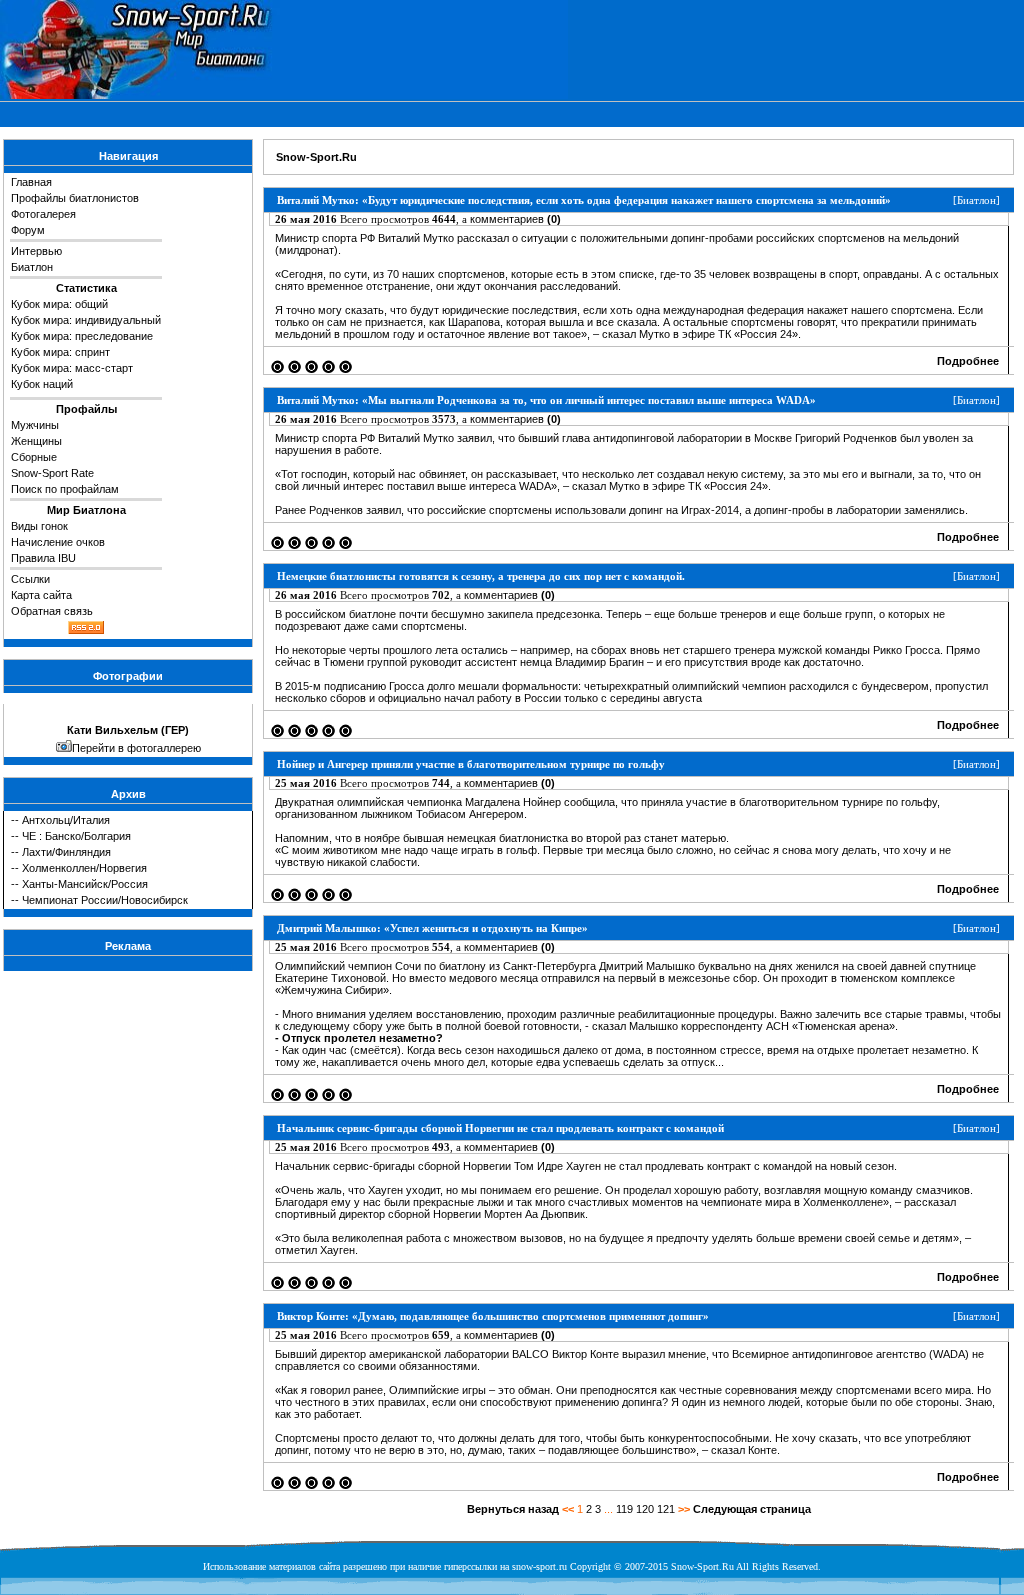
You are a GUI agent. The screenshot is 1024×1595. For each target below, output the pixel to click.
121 (666, 1509)
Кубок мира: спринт (60, 352)
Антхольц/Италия (66, 820)
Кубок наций (42, 384)
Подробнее (968, 361)
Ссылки (30, 579)
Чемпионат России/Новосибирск (105, 900)
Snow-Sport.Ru (316, 157)
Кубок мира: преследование (82, 336)
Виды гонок (39, 526)
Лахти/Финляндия (66, 852)
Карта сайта (41, 595)
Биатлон (32, 267)
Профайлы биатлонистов (75, 198)
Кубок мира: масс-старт (72, 368)
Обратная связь (52, 611)
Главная (31, 182)
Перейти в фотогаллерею (136, 748)
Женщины (36, 441)
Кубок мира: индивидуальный (86, 320)
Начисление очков (58, 542)
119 (624, 1509)
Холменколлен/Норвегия (84, 868)
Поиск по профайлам (65, 489)
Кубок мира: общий (59, 304)
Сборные (34, 457)
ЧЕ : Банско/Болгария (76, 836)
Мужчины (35, 425)
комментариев (515, 219)
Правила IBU (43, 558)
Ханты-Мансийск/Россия (85, 884)
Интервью (36, 251)
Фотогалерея (43, 214)
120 (645, 1509)
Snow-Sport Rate (52, 473)
